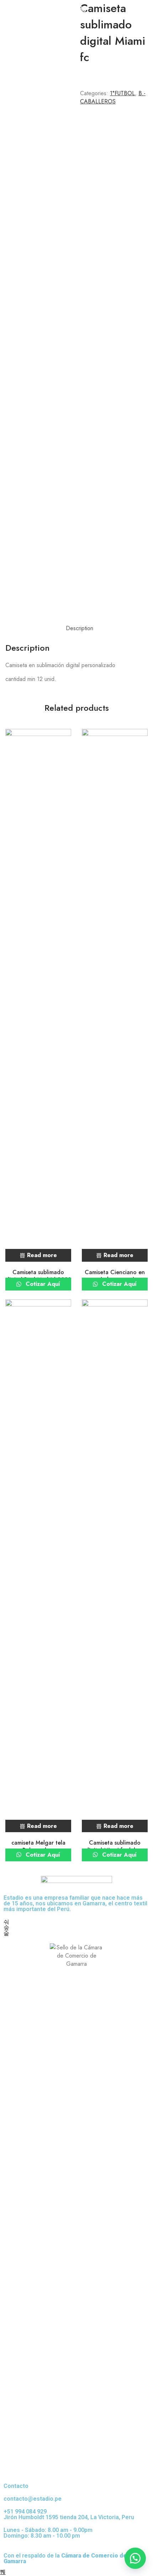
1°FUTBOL (122, 93)
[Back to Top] (3, 2572)
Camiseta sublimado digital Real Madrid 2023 (38, 1276)
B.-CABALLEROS (113, 97)
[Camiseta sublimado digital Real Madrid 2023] (38, 995)
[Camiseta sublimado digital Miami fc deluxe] (115, 1566)
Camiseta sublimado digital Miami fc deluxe (115, 1846)
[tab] (80, 628)
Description (80, 628)
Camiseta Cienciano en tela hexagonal (115, 1276)
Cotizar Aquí (42, 1284)
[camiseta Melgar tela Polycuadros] (38, 1566)
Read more (42, 1255)
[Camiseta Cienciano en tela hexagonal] (115, 995)
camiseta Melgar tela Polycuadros (38, 1846)
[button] (135, 2558)
